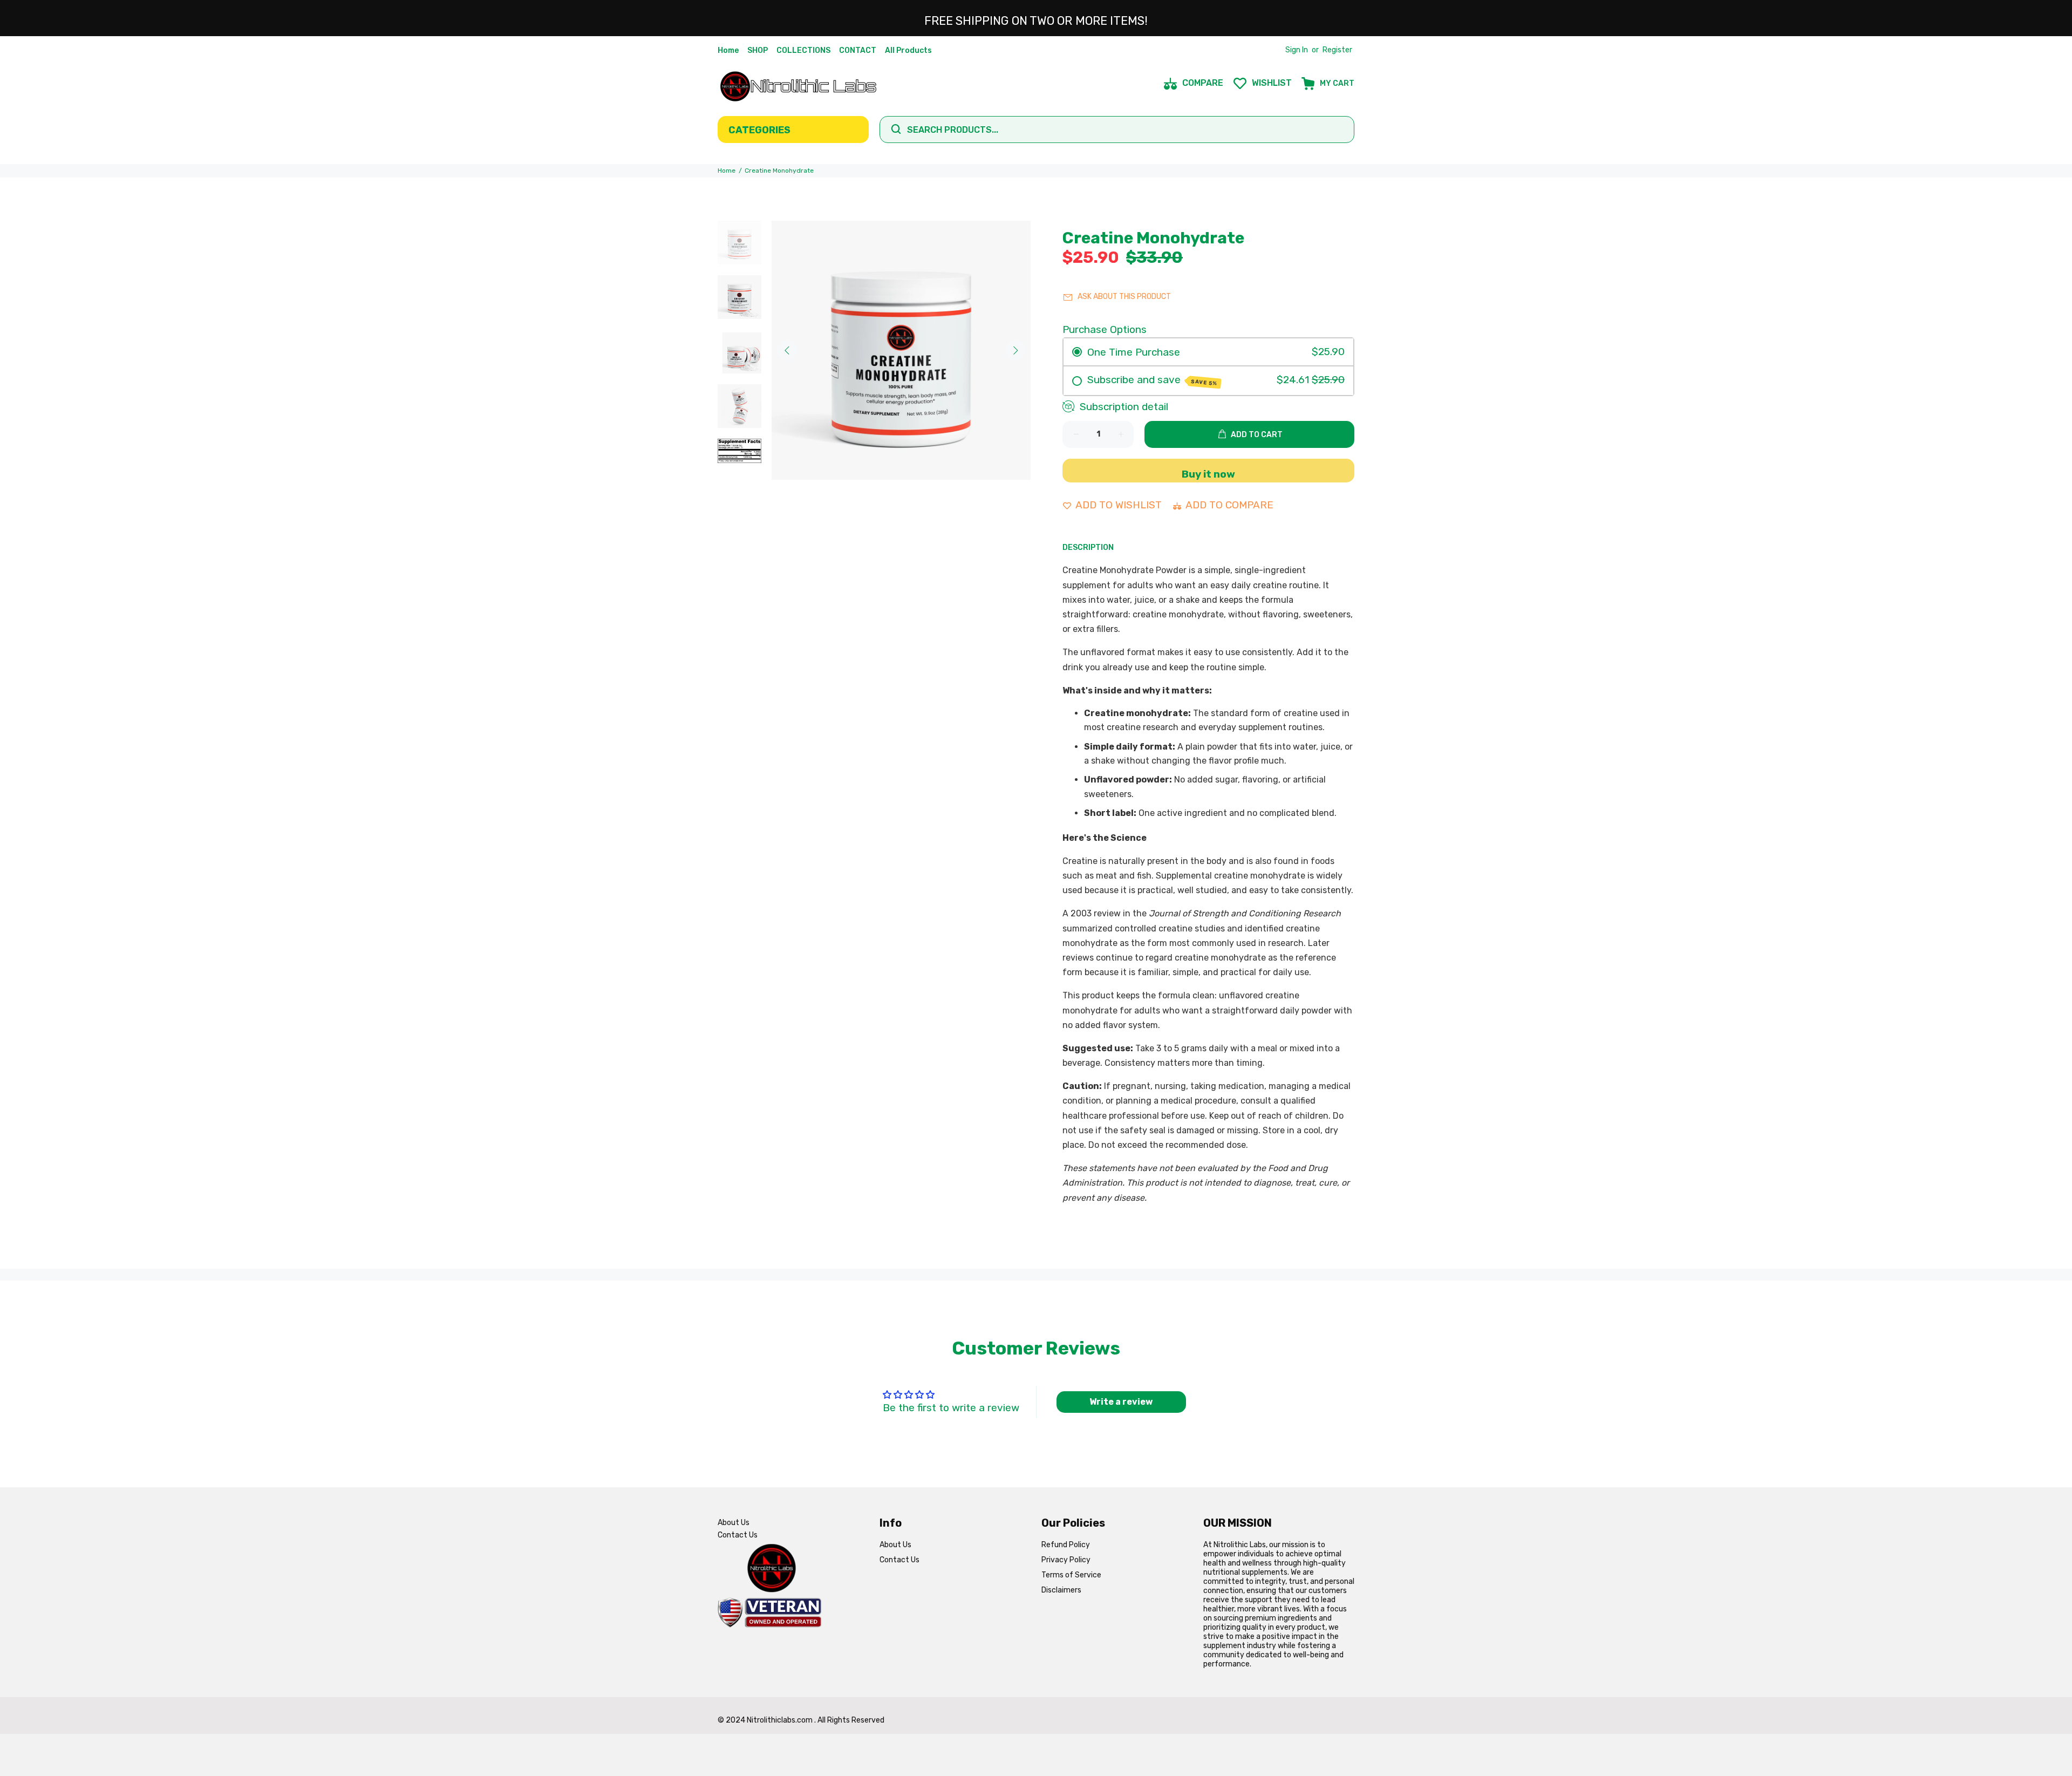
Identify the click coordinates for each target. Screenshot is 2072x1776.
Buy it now (1208, 474)
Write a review (1121, 1402)
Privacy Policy (1066, 1560)
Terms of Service (1071, 1575)
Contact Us (738, 1535)
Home (727, 171)
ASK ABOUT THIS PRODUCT (1124, 297)
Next (1015, 350)
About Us (734, 1523)
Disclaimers (1061, 1590)
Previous (787, 350)
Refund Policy (1066, 1545)
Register (1337, 50)
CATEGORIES (759, 130)
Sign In (1297, 50)
